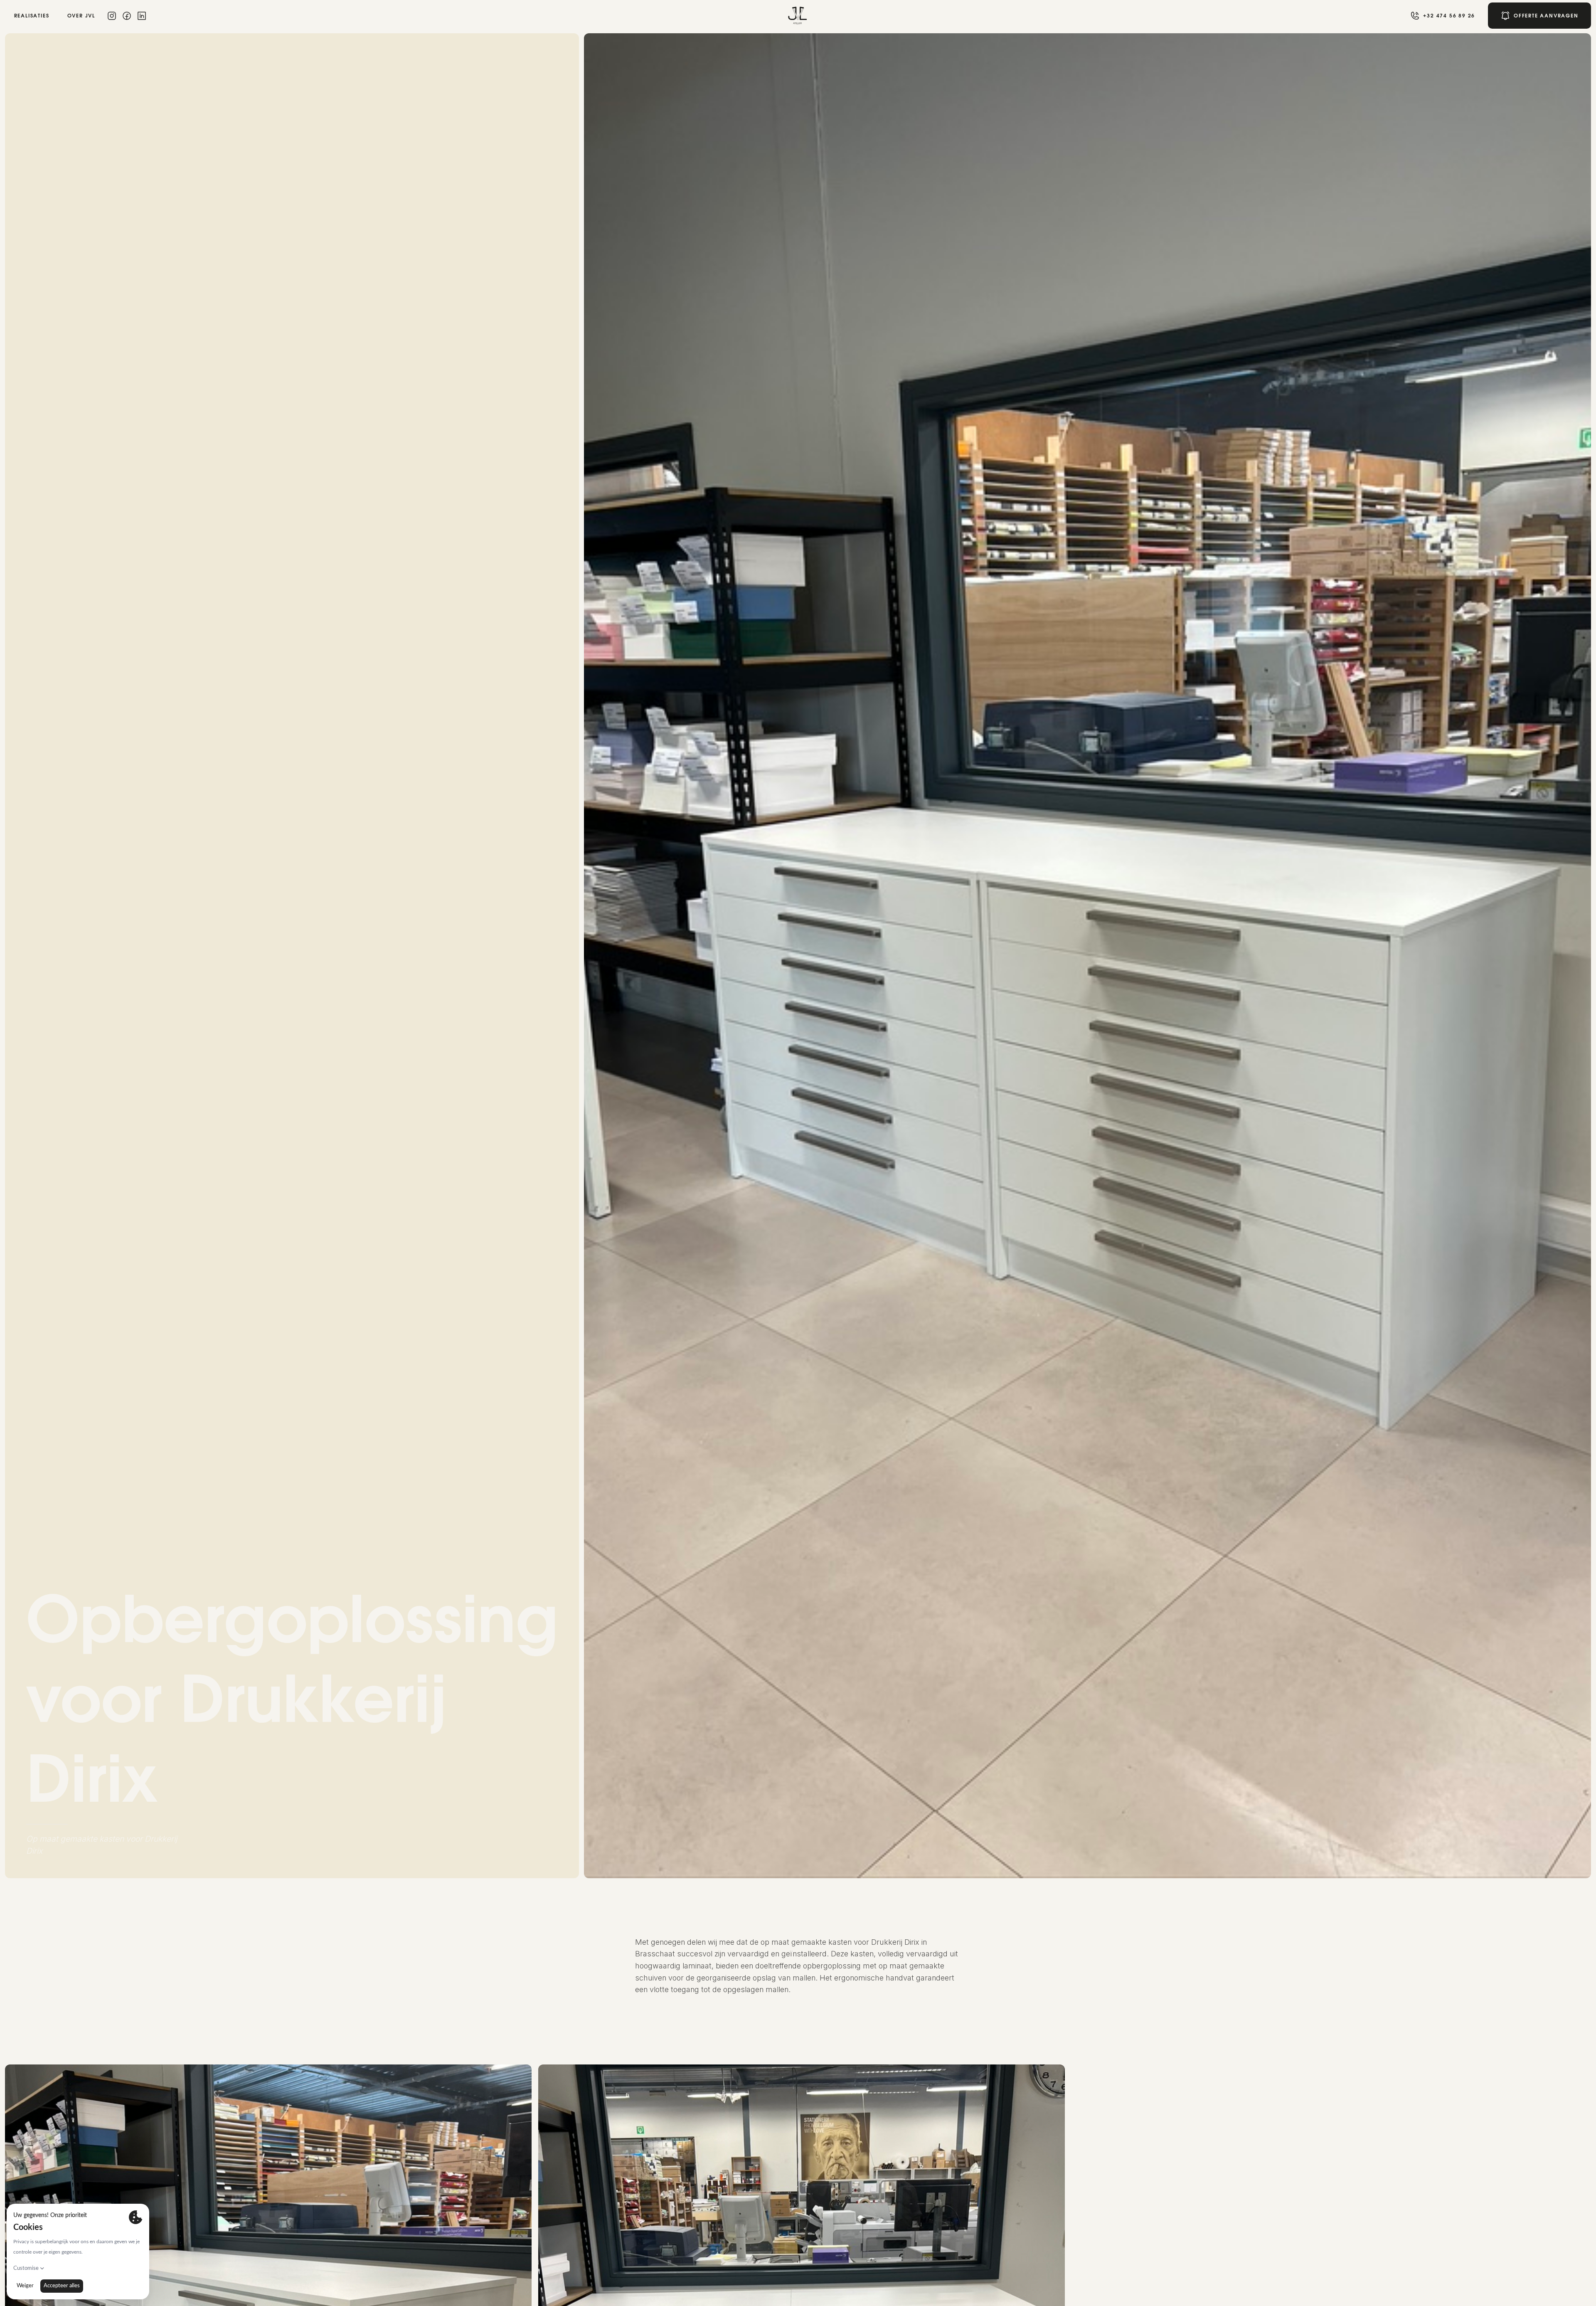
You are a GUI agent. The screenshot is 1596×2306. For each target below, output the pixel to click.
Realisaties (32, 16)
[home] (798, 16)
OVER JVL (81, 16)
